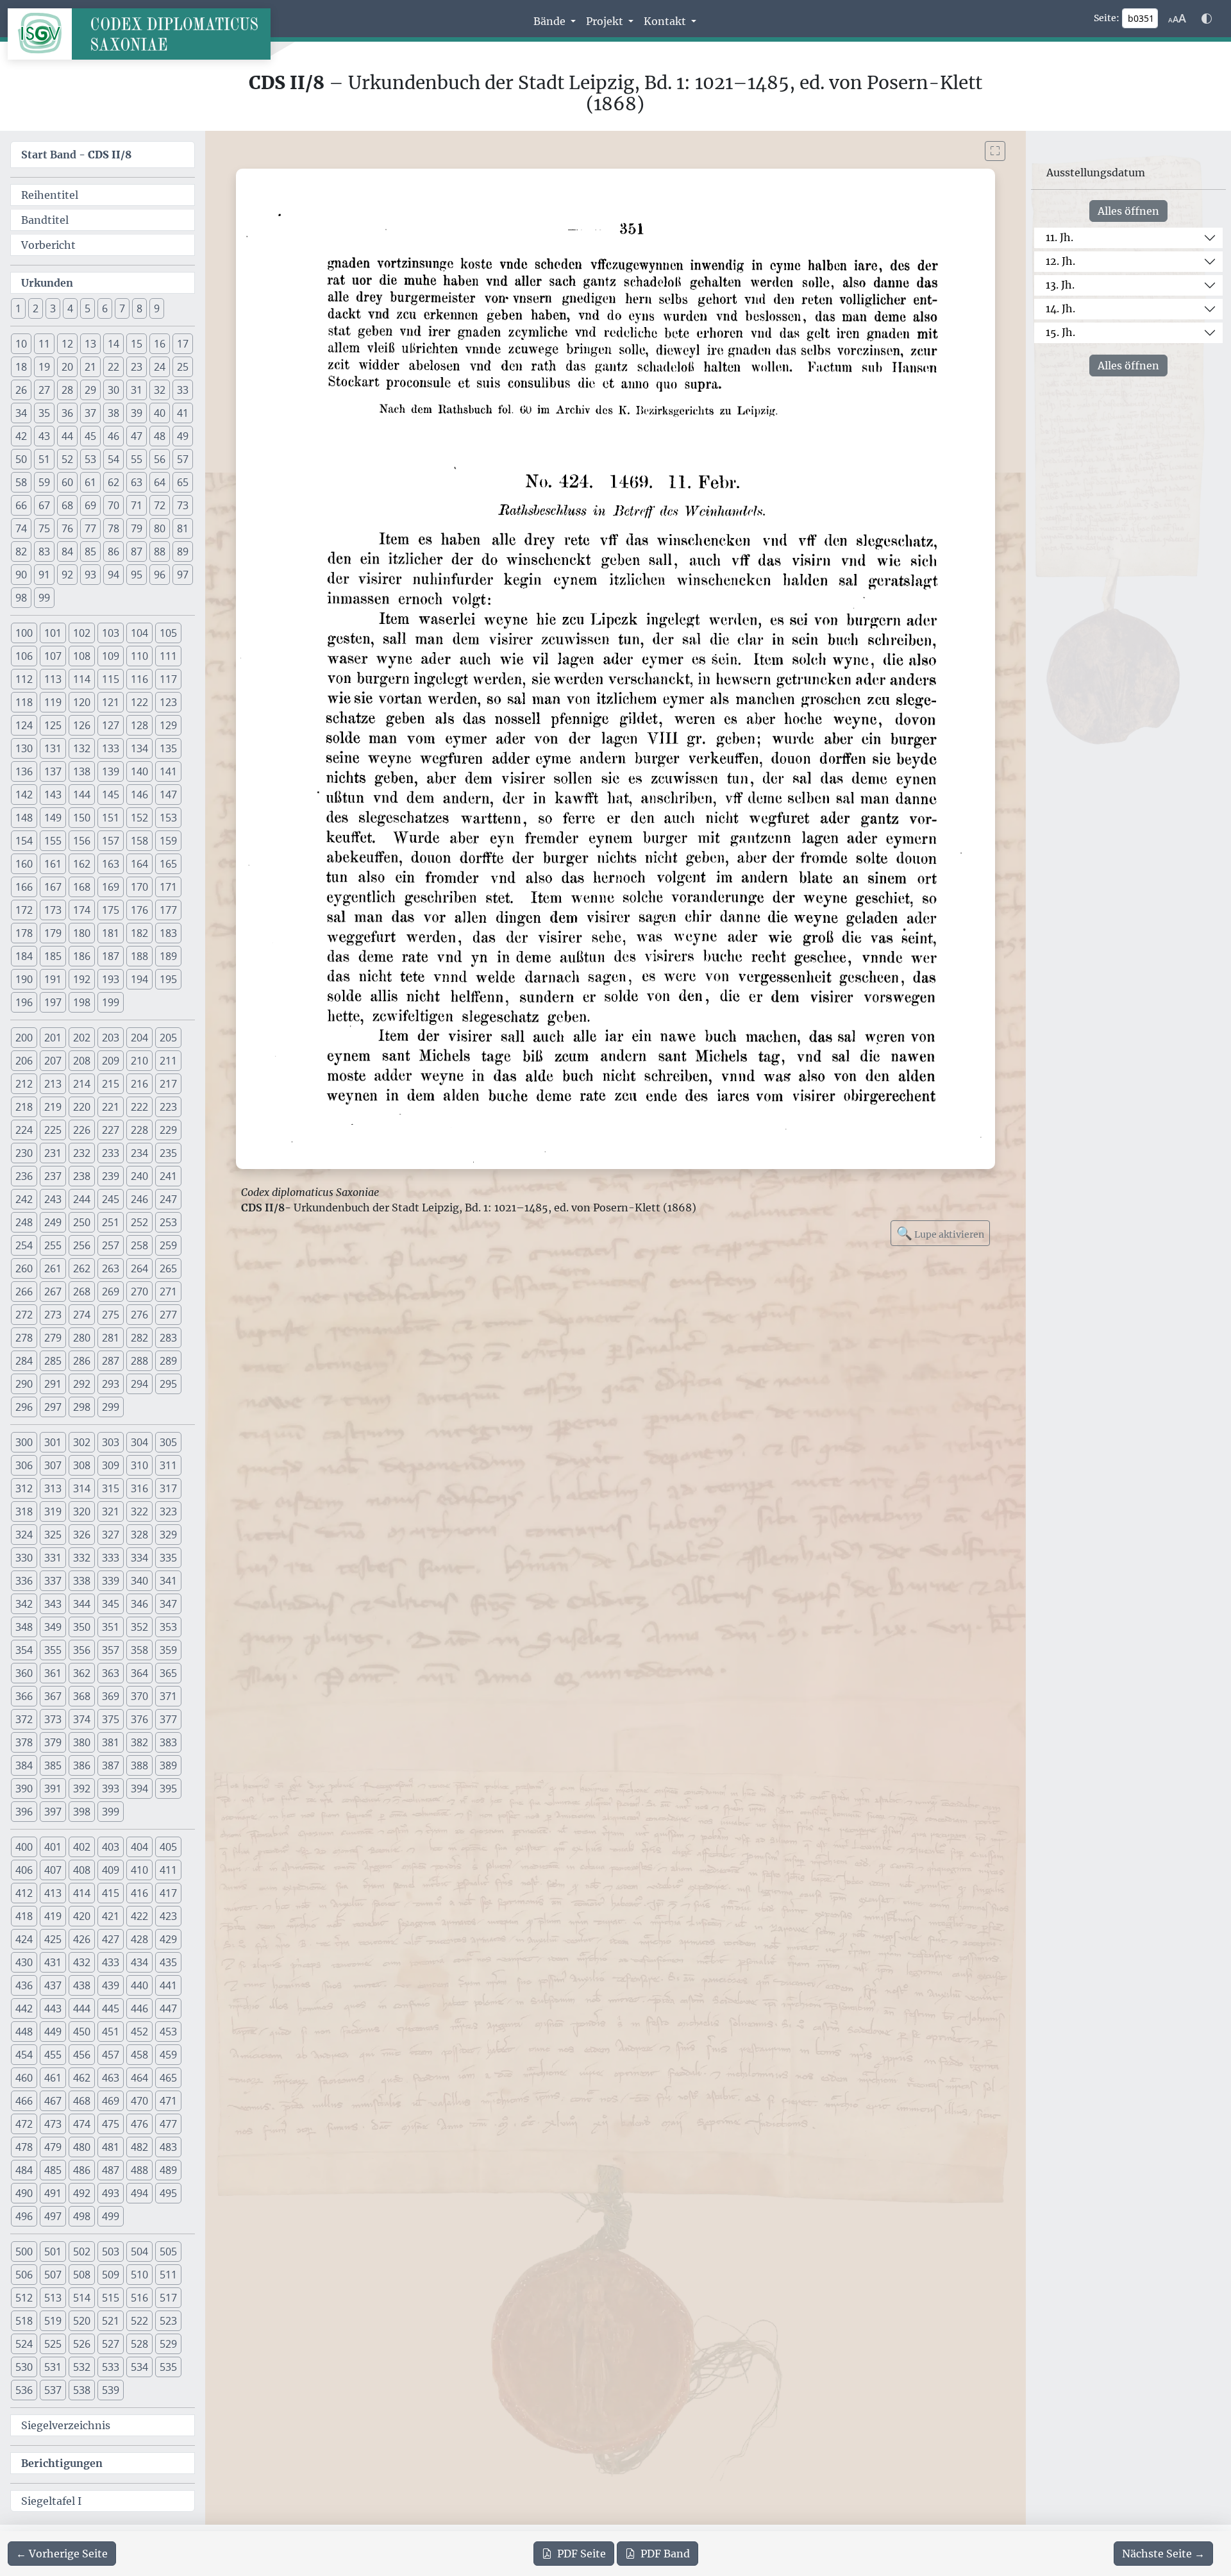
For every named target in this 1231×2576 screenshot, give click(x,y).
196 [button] (24, 1002)
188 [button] (139, 956)
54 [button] (113, 459)
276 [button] (139, 1315)
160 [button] (24, 864)
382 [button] (139, 1742)
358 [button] (139, 1650)
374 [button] (82, 1719)
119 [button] (53, 702)
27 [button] (44, 390)
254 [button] (24, 1245)
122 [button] (139, 702)
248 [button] (24, 1222)
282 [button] (139, 1338)
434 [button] (139, 1962)
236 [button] (24, 1176)
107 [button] (53, 656)
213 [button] (53, 1084)
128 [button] (139, 725)
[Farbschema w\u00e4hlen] (1207, 19)
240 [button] (139, 1176)
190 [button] (24, 979)
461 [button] (53, 2078)
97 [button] (183, 575)
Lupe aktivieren (940, 1233)
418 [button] (24, 1916)
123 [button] (168, 702)
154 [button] (24, 841)
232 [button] (82, 1153)
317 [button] (168, 1488)
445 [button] (111, 2008)
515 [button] (111, 2298)
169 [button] (111, 887)
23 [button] (137, 367)
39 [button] (137, 413)
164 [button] (139, 864)
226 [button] (82, 1130)
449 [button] (53, 2032)
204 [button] (139, 1038)
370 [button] (139, 1696)
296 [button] (24, 1407)
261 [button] (53, 1268)
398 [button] (82, 1812)
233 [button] (111, 1153)
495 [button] (168, 2193)
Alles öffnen (1128, 211)
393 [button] (111, 1789)
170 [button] (139, 887)
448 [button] (24, 2032)
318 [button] (24, 1511)
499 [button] (111, 2216)
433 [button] (111, 1962)
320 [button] (82, 1511)
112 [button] (24, 679)
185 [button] (53, 956)
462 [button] (82, 2078)
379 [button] (53, 1742)
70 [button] (113, 505)
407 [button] (53, 1870)
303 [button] (111, 1442)
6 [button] (105, 308)
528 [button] (139, 2344)
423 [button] (168, 1916)
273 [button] (53, 1315)
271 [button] (168, 1292)
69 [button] (90, 505)
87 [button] (137, 551)
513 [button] (53, 2298)
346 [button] (139, 1604)
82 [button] (21, 551)
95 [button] (137, 575)
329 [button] (168, 1535)
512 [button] (24, 2298)
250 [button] (82, 1222)
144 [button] (82, 795)
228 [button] (139, 1130)
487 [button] (111, 2170)
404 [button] (139, 1847)
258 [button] (139, 1245)
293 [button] (111, 1384)
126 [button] (82, 725)
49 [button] (183, 436)
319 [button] (53, 1511)
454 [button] (24, 2055)
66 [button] (21, 505)
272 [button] (24, 1315)
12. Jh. (1060, 261)
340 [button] (139, 1581)
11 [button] (44, 344)
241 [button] (168, 1176)
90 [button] (21, 575)
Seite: (1107, 18)
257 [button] (111, 1245)
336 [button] (24, 1581)
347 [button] (168, 1604)
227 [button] (111, 1130)
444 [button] (82, 2008)
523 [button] (168, 2321)
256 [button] (82, 1245)
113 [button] (53, 679)
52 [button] (67, 459)
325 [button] (53, 1535)
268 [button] (82, 1292)
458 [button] (139, 2055)
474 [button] (82, 2124)
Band (665, 2554)
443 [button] (53, 2008)
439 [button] (111, 1985)
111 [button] (168, 656)
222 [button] (139, 1107)
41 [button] (183, 413)
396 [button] (24, 1812)
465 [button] (168, 2078)
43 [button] (44, 436)
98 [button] (21, 598)
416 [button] (139, 1893)
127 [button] (111, 725)
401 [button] (53, 1847)
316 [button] (139, 1488)
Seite (582, 2554)
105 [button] (168, 633)
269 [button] (111, 1292)
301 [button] (53, 1442)
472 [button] (24, 2124)
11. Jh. (1059, 237)
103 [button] (111, 633)
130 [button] (24, 748)
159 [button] (168, 841)
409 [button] (111, 1870)
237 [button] (53, 1176)
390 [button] (24, 1789)
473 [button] (53, 2124)
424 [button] (24, 1939)
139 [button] (111, 771)
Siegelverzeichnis (66, 2425)
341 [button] (168, 1581)
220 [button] (82, 1107)
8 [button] (139, 308)
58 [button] (21, 482)
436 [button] (24, 1985)
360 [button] (24, 1673)
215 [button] (111, 1084)
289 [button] (168, 1361)
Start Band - (76, 155)
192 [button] (82, 979)
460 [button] (24, 2078)
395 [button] (168, 1789)
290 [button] (24, 1384)
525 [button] (53, 2344)
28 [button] (67, 390)
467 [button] (53, 2101)
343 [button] (53, 1604)
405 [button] (168, 1847)
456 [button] (82, 2055)
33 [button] (183, 390)
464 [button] (139, 2078)
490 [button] (24, 2193)
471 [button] (168, 2101)
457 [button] (111, 2055)
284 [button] (24, 1361)
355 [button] (53, 1650)
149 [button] (53, 818)
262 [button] (82, 1268)
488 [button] (139, 2170)
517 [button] (168, 2298)
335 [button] (168, 1558)
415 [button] (111, 1893)
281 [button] (111, 1338)
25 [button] (183, 367)
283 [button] (168, 1338)
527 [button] (111, 2344)
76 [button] (67, 528)
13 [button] (90, 344)
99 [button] (44, 598)
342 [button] (24, 1604)
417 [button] (168, 1893)
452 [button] (139, 2032)
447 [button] (168, 2008)
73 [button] (183, 505)
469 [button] (111, 2101)
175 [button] (111, 910)
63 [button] (137, 482)
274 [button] (82, 1315)
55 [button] (137, 459)
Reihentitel (50, 195)
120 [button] (82, 702)
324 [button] (24, 1535)
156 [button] (82, 841)
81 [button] (183, 528)
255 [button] (53, 1245)
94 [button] (113, 575)
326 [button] (82, 1535)
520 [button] (82, 2321)
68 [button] (67, 505)
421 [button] (111, 1916)
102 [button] (82, 633)
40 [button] (160, 413)
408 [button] (82, 1870)
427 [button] (111, 1939)
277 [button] (168, 1315)
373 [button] (53, 1719)
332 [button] (82, 1558)
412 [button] (24, 1893)
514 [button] (82, 2298)
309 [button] (111, 1465)
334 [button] (139, 1558)
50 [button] (21, 459)
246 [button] (139, 1199)
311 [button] (168, 1465)
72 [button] (160, 505)
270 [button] (139, 1292)
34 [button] (21, 413)
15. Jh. (1060, 332)
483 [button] (168, 2147)
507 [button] (53, 2275)
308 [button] (82, 1465)
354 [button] (24, 1650)
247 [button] (168, 1199)
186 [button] (82, 956)
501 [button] (53, 2252)
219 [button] (53, 1107)
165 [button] (168, 864)
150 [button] (82, 818)
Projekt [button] (606, 21)
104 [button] (139, 633)
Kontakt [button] (666, 21)
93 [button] (90, 575)
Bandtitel (45, 220)
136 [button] (24, 771)
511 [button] (168, 2275)
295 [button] (168, 1384)
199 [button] (111, 1002)
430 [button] (24, 1962)
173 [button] (53, 910)
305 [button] (168, 1442)
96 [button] (160, 575)
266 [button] (24, 1292)
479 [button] (53, 2147)
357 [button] (111, 1650)
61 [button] (90, 482)
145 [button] (111, 795)
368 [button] (82, 1696)
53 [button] (90, 459)
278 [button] (24, 1338)
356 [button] (82, 1650)
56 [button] (160, 459)
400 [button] (24, 1847)
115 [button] (111, 679)
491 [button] (53, 2193)
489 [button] (168, 2170)
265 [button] (168, 1268)
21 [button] (90, 367)
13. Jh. (1060, 285)
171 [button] (168, 887)
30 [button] (113, 390)
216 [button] (139, 1084)
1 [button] (18, 308)
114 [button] (82, 679)
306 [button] (24, 1465)
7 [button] (122, 308)
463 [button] (111, 2078)
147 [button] (168, 795)
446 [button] (139, 2008)
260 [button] (24, 1268)
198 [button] (82, 1002)
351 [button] (111, 1627)
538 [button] (82, 2390)
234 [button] (139, 1153)
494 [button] (139, 2193)
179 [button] (53, 933)
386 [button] (82, 1765)
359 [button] (168, 1650)
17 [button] (183, 344)
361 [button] (53, 1673)
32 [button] (160, 390)
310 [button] (139, 1465)
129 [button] (168, 725)
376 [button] (139, 1719)
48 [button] (160, 436)
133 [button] (111, 748)
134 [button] (139, 748)
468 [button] (82, 2101)
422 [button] (139, 1916)
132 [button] (82, 748)
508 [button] (82, 2275)
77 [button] (90, 528)
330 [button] (24, 1558)
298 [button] (82, 1407)
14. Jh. (1060, 308)
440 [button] (139, 1985)
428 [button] (139, 1939)
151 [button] (111, 818)
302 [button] (82, 1442)
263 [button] (111, 1268)
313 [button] (53, 1488)
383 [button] (168, 1742)
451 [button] (111, 2032)
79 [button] (137, 528)
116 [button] (139, 679)
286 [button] (82, 1361)
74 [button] (21, 528)
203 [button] (111, 1038)
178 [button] (24, 933)
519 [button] (53, 2321)
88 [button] (160, 551)
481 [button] (111, 2147)
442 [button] (24, 2008)
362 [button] (82, 1673)
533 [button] (111, 2367)
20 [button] (67, 367)
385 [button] (53, 1765)
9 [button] (157, 308)
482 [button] (139, 2147)
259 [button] (168, 1245)
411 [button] (168, 1870)
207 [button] (53, 1061)
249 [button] (53, 1222)
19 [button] (44, 367)
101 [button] (53, 633)
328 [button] (139, 1535)
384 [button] (24, 1765)
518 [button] (24, 2321)
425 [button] (53, 1939)
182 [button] (139, 933)
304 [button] (139, 1442)
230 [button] (24, 1153)
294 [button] (139, 1384)
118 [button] (24, 702)
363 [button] (111, 1673)
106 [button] (24, 656)
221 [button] (111, 1107)
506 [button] (24, 2275)
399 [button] (111, 1812)
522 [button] (139, 2321)
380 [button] (82, 1742)
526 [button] (82, 2344)
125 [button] (53, 725)
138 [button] (82, 771)
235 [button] (168, 1153)
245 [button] (111, 1199)
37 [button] (90, 413)
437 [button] (53, 1985)
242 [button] (24, 1199)
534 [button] (139, 2367)
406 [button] (24, 1870)
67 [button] (44, 505)
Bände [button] (551, 21)
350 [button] (82, 1627)
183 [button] (168, 933)
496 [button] (24, 2216)
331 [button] (53, 1558)
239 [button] (111, 1176)
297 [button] (53, 1407)
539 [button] (111, 2390)
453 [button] (168, 2032)
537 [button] (53, 2390)
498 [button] (82, 2216)
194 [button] (139, 979)
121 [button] (111, 702)
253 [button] (168, 1222)
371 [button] (168, 1696)
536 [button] (24, 2390)
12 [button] (67, 344)
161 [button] (53, 864)
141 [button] (168, 771)
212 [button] (24, 1084)
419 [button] (53, 1916)
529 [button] (168, 2344)
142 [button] (24, 795)
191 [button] (53, 979)
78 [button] (113, 528)
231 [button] (53, 1153)
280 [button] (82, 1338)
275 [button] (111, 1315)
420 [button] (82, 1916)
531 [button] (53, 2367)
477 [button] (168, 2124)
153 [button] (168, 818)
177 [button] (168, 910)
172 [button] (24, 910)
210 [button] (139, 1061)
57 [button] (183, 459)
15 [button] (137, 344)
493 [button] (111, 2193)
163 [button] (111, 864)
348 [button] (24, 1627)
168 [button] (82, 887)
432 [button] (82, 1962)
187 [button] (111, 956)
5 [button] (88, 308)
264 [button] (139, 1268)
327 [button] (111, 1535)
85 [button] (90, 551)
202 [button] (82, 1038)
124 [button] (24, 725)
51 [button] (44, 459)
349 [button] (53, 1627)
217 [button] (168, 1084)
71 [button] (137, 505)
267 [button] (53, 1292)
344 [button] (82, 1604)
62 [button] (113, 482)
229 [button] (168, 1130)
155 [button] (53, 841)
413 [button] (53, 1893)
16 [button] (160, 344)
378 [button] (24, 1742)
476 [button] (139, 2124)
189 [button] (168, 956)
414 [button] (82, 1893)
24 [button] (160, 367)
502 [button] (82, 2252)
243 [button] (53, 1199)
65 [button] (183, 482)
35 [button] (44, 413)
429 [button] (168, 1939)
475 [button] (111, 2124)
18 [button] (21, 367)
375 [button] (111, 1719)
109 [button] (111, 656)
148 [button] (24, 818)
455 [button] (53, 2055)
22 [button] (113, 367)
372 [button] (24, 1719)
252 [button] (139, 1222)
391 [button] (53, 1789)
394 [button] (139, 1789)
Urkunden (47, 283)
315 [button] (111, 1488)
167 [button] (53, 887)
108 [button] (82, 656)
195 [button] (168, 979)
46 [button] (113, 436)
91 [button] (44, 575)
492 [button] (82, 2193)
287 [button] (111, 1361)
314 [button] (82, 1488)
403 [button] (111, 1847)
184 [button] (24, 956)
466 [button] (24, 2101)
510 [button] (139, 2275)
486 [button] (82, 2170)
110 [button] (139, 656)
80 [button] (160, 528)
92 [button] (67, 575)
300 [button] (24, 1442)
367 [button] (53, 1696)
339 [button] (111, 1581)
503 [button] (111, 2252)
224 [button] (24, 1130)
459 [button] (168, 2055)
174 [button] (82, 910)
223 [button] (168, 1107)
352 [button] (139, 1627)
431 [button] (53, 1962)
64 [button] (160, 482)
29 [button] (90, 390)
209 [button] (111, 1061)
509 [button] (111, 2275)
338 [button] (82, 1581)
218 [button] (24, 1107)
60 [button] (67, 482)
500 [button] (24, 2252)
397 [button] (53, 1812)
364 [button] (139, 1673)
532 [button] (82, 2367)
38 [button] (113, 413)
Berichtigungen (62, 2463)
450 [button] (82, 2032)
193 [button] (111, 979)
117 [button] (168, 679)
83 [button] (44, 551)
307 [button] (53, 1465)
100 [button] (24, 633)
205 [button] (168, 1038)
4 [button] (70, 308)
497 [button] (53, 2216)
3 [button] (53, 308)
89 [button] (183, 551)
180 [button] (82, 933)
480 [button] (82, 2147)
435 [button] (168, 1962)
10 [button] (21, 344)
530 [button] (24, 2367)
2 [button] (36, 308)
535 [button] (168, 2367)
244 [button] (82, 1199)
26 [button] (21, 390)
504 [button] (139, 2252)
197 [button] (53, 1002)
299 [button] (111, 1407)
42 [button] (21, 436)
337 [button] (53, 1581)
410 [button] (139, 1870)
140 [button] (139, 771)
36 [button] (67, 413)
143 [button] (53, 795)
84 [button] (67, 551)
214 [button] (82, 1084)
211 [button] (168, 1061)
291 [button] (53, 1384)
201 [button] (53, 1038)
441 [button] (168, 1985)
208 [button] (82, 1061)
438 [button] (82, 1985)
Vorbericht (48, 245)
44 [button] (67, 436)
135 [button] (168, 748)
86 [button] (113, 551)
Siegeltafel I (51, 2501)
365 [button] (168, 1673)
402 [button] (82, 1847)
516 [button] (139, 2298)
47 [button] (137, 436)
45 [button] (90, 436)
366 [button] (24, 1696)
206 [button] (24, 1061)
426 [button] (82, 1939)
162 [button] (82, 864)
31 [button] (137, 390)
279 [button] (53, 1338)
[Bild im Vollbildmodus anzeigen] (995, 151)
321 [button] (111, 1511)
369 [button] (111, 1696)
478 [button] (24, 2147)
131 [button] (53, 748)
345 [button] (111, 1604)
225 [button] (53, 1130)
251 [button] (111, 1222)
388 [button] (139, 1765)
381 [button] (111, 1742)
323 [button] (168, 1511)
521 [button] (111, 2321)
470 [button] (139, 2101)
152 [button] (139, 818)
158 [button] (139, 841)
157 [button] (111, 841)
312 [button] (24, 1488)
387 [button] (111, 1765)
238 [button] (82, 1176)
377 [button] (168, 1719)
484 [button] (24, 2170)
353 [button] (168, 1627)
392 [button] (82, 1789)
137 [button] (53, 771)
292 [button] (82, 1384)
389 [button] (168, 1765)
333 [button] (111, 1558)
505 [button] (168, 2252)
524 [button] (24, 2344)
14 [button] (113, 344)
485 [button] (53, 2170)
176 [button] (139, 910)
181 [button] (111, 933)
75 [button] (44, 528)
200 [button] (24, 1038)
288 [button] (139, 1361)
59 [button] (44, 482)
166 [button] (24, 887)
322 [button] (139, 1511)
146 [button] (139, 795)
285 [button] (53, 1361)
